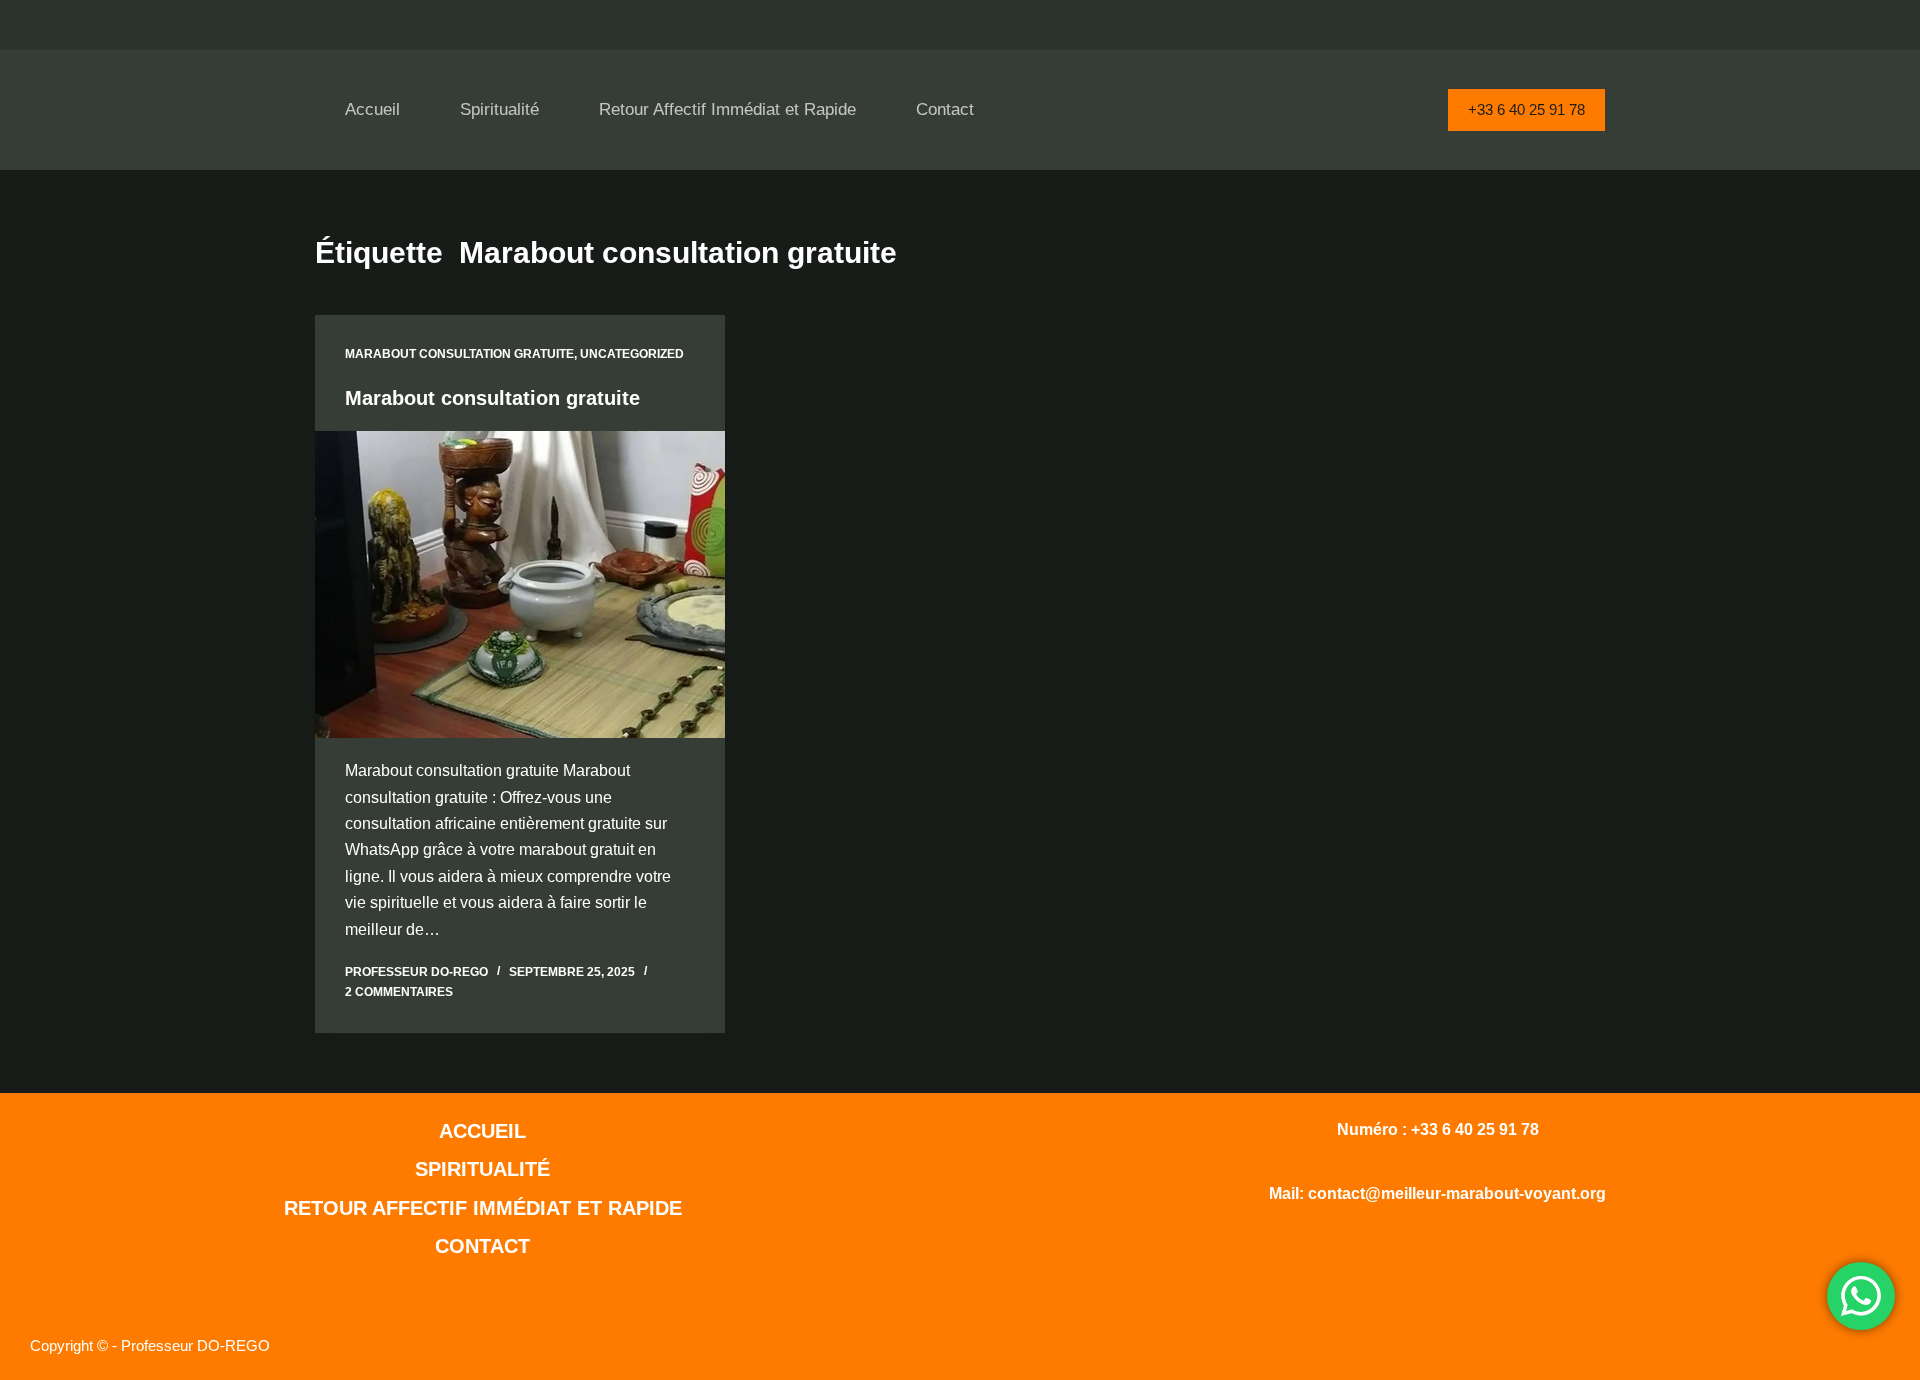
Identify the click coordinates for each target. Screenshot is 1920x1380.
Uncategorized (632, 354)
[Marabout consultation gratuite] (520, 585)
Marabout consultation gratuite (459, 354)
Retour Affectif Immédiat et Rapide (727, 109)
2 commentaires (399, 992)
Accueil (372, 109)
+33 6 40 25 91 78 (1526, 109)
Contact (945, 109)
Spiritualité (499, 109)
